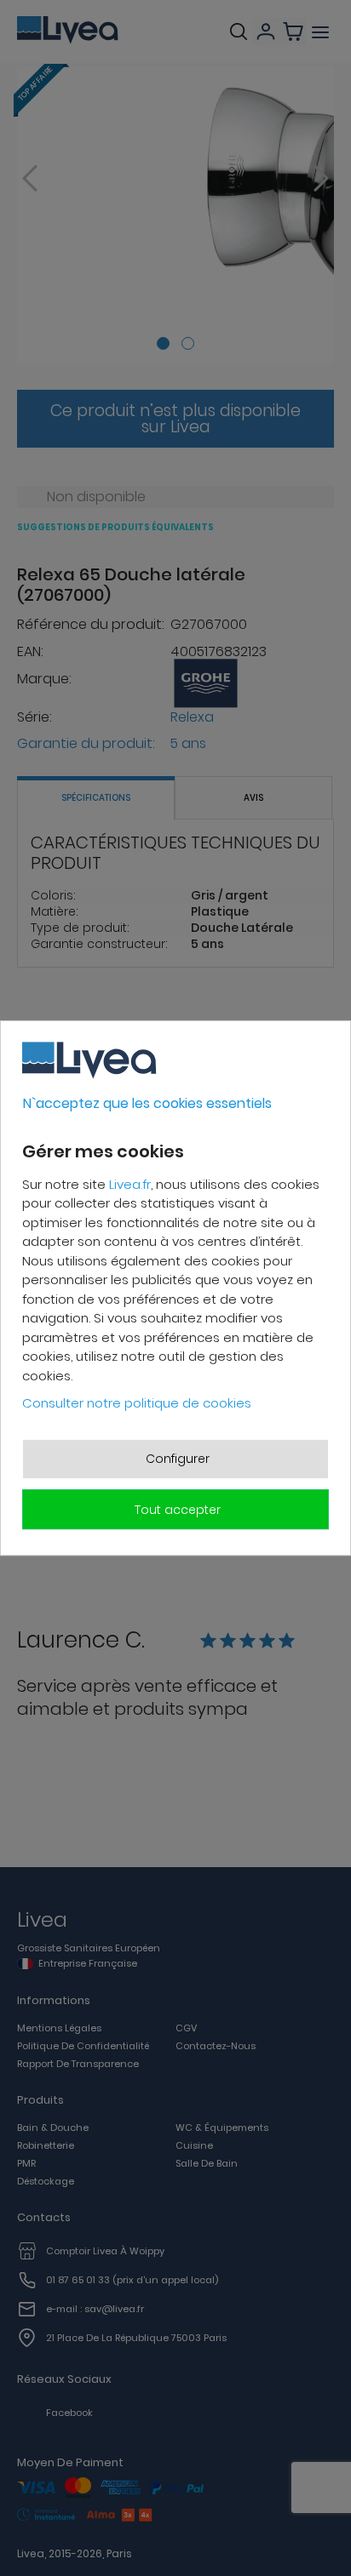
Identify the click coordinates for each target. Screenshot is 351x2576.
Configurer (178, 1459)
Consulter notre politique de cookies (137, 1403)
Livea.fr (130, 1184)
